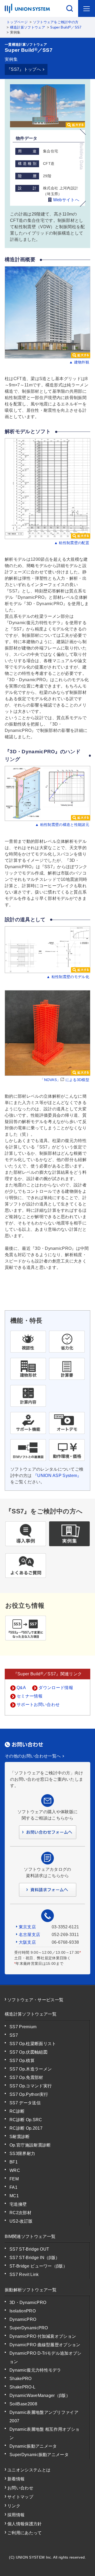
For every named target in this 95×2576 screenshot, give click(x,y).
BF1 (14, 2162)
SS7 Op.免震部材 (26, 2077)
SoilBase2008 (23, 2404)
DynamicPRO (23, 2319)
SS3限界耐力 (22, 2154)
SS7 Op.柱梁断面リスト (33, 2044)
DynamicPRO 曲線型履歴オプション (45, 2345)
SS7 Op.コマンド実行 (31, 2086)
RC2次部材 (20, 2213)
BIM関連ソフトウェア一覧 (30, 2236)
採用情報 (16, 2515)
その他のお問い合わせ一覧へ (33, 1756)
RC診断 (17, 2111)
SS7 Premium (23, 2027)
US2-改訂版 (21, 2221)
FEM (14, 2179)
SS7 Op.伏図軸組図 (28, 2052)
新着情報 (16, 2479)
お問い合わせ (20, 2488)
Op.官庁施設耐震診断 (30, 2145)
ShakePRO (21, 2379)
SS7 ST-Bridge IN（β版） (35, 2258)
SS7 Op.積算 (22, 2061)
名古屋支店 (30, 1935)
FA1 (13, 2187)
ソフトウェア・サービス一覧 (35, 2000)
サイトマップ (20, 2497)
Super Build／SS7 (66, 27)
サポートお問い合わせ (38, 1705)
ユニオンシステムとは (29, 2470)
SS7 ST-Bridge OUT (29, 2249)
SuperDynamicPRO (29, 2328)
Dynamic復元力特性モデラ (35, 2370)
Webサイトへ (65, 200)
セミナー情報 (30, 1696)
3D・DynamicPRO (28, 2302)
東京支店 (27, 1927)
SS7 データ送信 (25, 2103)
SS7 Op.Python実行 (29, 2094)
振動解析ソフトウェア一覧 (31, 2290)
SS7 (14, 2035)
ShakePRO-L (22, 2387)
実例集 (11, 59)
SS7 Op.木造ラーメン (31, 2069)
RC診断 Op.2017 (26, 2128)
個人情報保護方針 (25, 2524)
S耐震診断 (20, 2137)
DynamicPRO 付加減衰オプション (43, 2336)
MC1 (14, 2196)
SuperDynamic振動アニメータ (39, 2455)
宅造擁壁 (18, 2204)
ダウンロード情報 (56, 1688)
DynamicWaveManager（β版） (40, 2395)
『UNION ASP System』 (57, 1476)
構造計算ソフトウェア (28, 27)
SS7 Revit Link (24, 2275)
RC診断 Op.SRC (26, 2120)
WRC (15, 2170)
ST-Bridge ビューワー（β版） (38, 2266)
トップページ (17, 22)
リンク (14, 2506)
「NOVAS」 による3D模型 (65, 1080)
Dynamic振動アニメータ (33, 2446)
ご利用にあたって (25, 2533)
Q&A (21, 1688)
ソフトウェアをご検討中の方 (56, 22)
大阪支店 (27, 1942)
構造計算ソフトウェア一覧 (31, 2014)
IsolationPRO (23, 2311)
